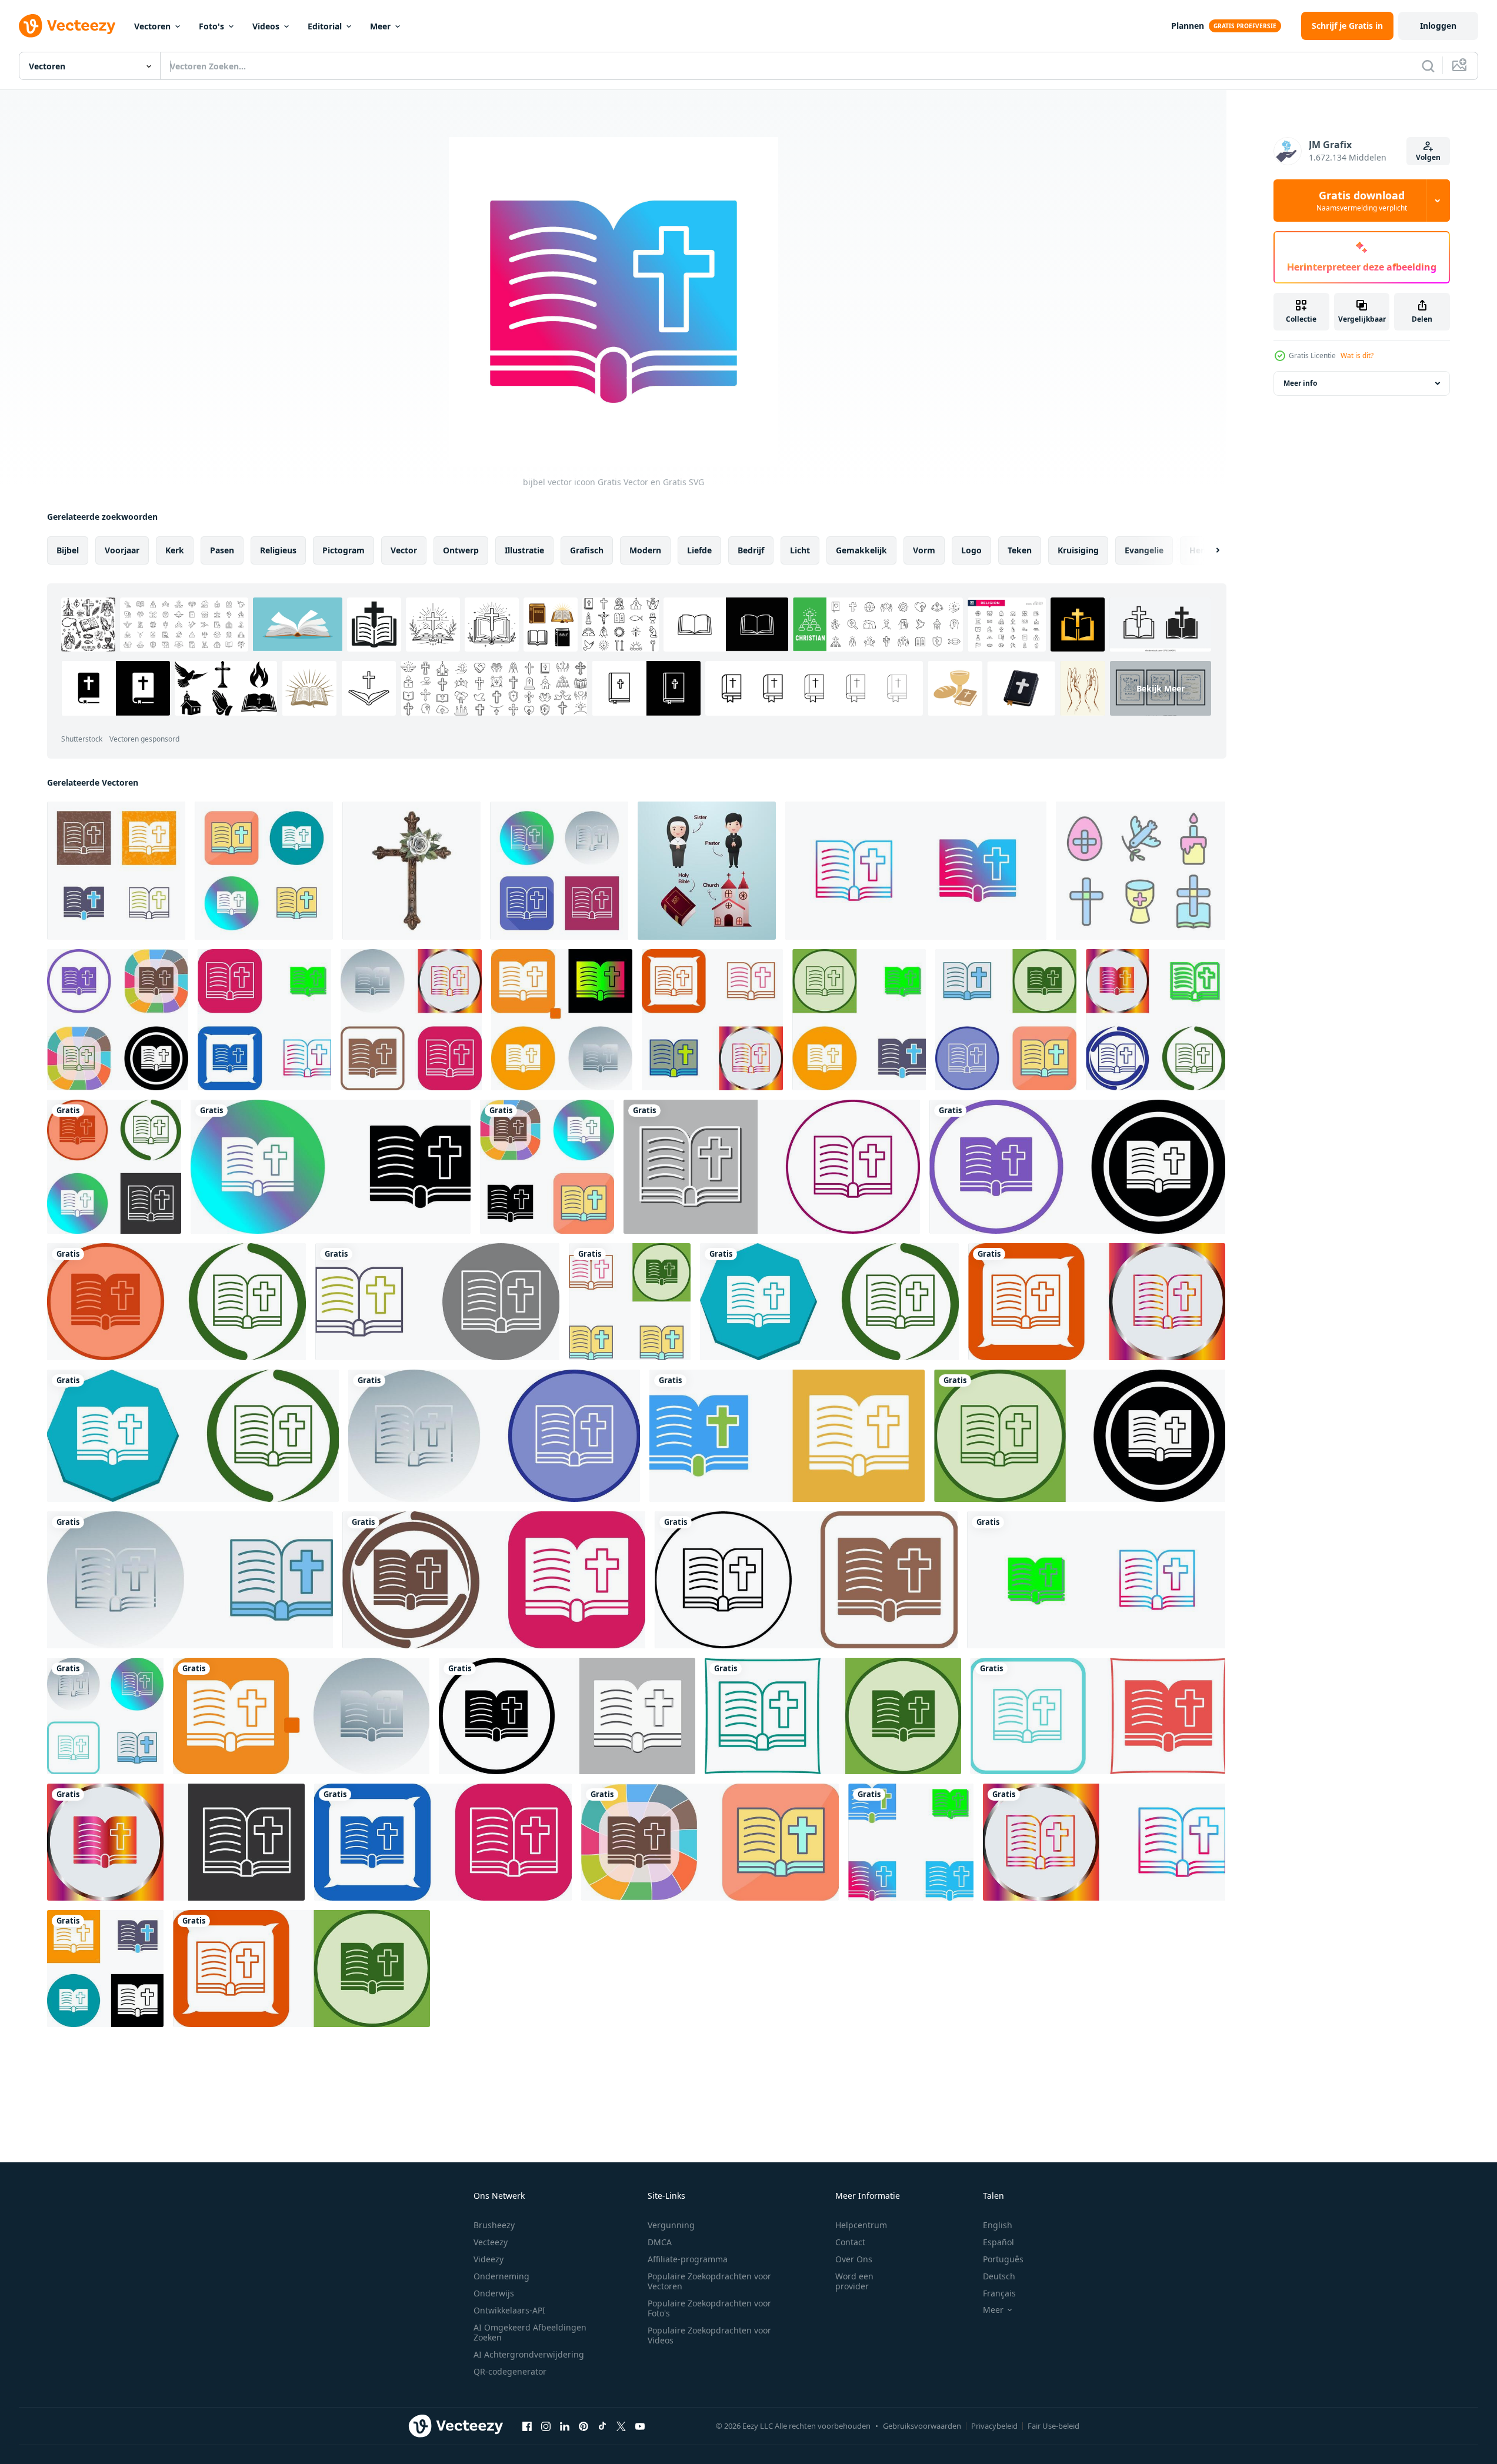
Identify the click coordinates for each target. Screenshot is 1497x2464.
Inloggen (1438, 26)
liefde (699, 550)
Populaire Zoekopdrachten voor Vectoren (709, 2281)
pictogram (344, 550)
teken (1020, 550)
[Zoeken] (1428, 66)
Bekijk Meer (1161, 688)
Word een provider (854, 2281)
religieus (278, 550)
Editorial (325, 26)
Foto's (211, 26)
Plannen (1188, 26)
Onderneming (501, 2276)
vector (404, 550)
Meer (380, 26)
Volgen (1428, 157)
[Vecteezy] (67, 26)
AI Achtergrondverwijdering (529, 2354)
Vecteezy (491, 2242)
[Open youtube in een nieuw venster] (640, 2426)
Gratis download (1362, 201)
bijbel (68, 550)
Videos (266, 26)
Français (999, 2293)
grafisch (587, 550)
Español (998, 2242)
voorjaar (122, 550)
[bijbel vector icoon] (116, 871)
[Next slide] (1208, 550)
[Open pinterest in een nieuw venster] (584, 2426)
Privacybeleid (994, 2426)
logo (971, 550)
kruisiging (1078, 550)
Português (1003, 2259)
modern (645, 550)
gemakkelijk (861, 550)
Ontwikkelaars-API (509, 2310)
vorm (924, 550)
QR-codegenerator (510, 2371)
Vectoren (152, 26)
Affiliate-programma (688, 2259)
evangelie (1144, 550)
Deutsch (999, 2276)
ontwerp (461, 550)
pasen (222, 550)
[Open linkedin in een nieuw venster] (565, 2426)
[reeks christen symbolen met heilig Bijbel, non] (707, 871)
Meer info (1300, 383)
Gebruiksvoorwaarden (922, 2426)
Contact (850, 2242)
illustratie (524, 550)
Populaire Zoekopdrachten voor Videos (709, 2335)
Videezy (489, 2259)
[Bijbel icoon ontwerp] (118, 1020)
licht (800, 550)
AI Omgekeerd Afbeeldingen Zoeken (530, 2332)
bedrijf (751, 550)
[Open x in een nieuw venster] (621, 2426)
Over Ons (854, 2259)
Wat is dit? (1357, 355)
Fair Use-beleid (1053, 2426)
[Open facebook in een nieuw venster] (527, 2426)
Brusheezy (494, 2225)
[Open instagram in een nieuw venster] (546, 2426)
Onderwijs (494, 2293)
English (998, 2225)
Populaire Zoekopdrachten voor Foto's (709, 2308)
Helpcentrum (861, 2225)
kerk (175, 550)
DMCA (660, 2242)
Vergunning (671, 2225)
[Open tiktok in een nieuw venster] (602, 2426)
